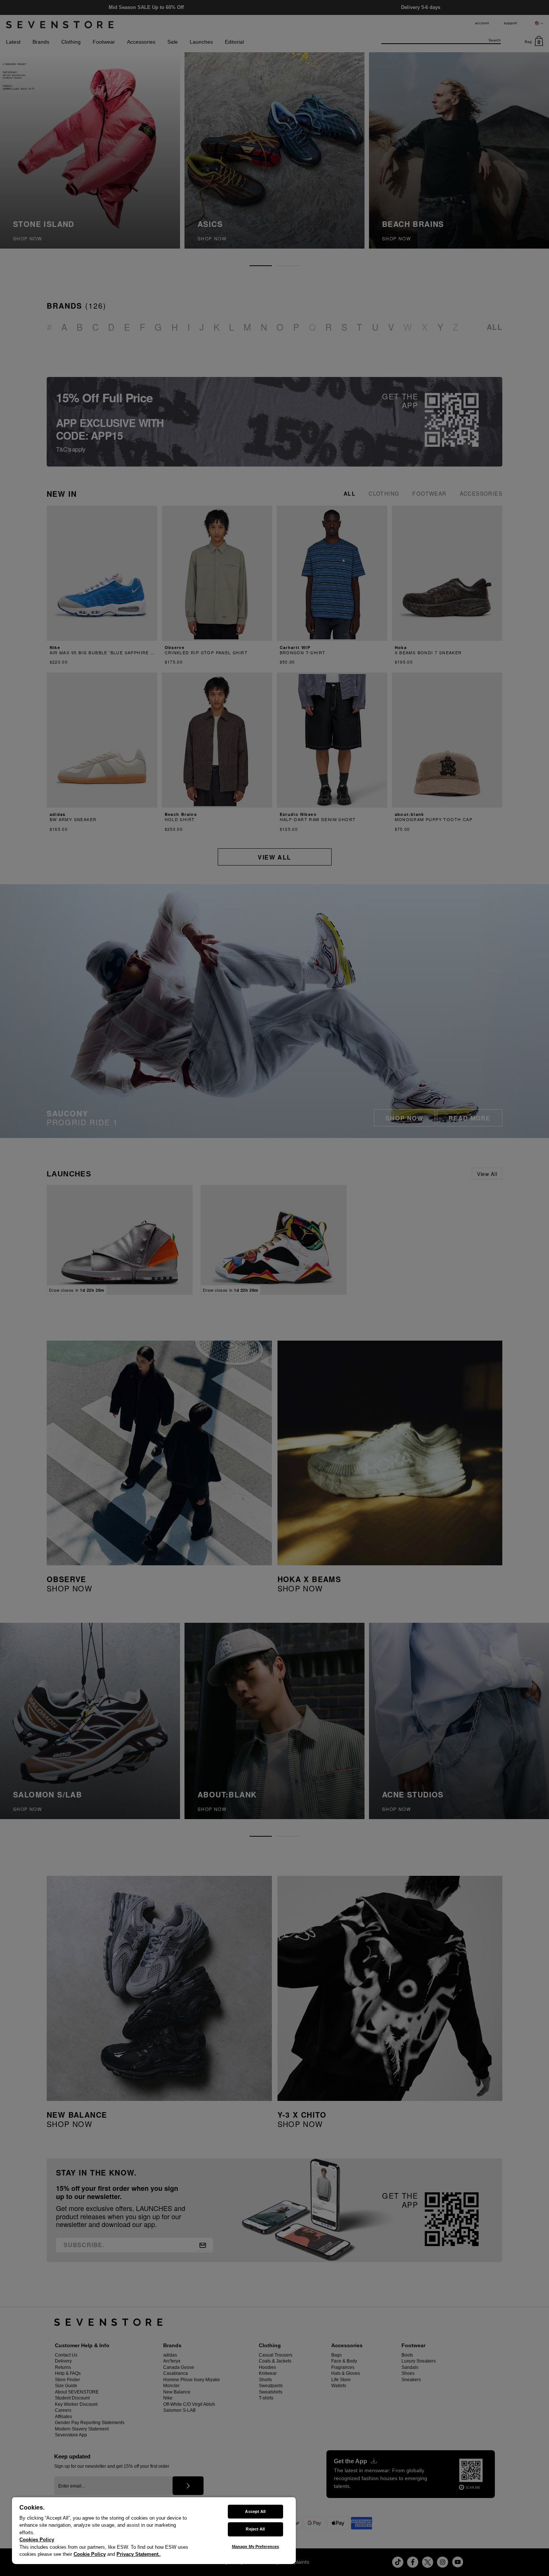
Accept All (255, 2511)
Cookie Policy (90, 2554)
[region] (154, 2530)
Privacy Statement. (138, 2554)
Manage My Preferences (255, 2547)
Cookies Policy (37, 2540)
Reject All (255, 2529)
